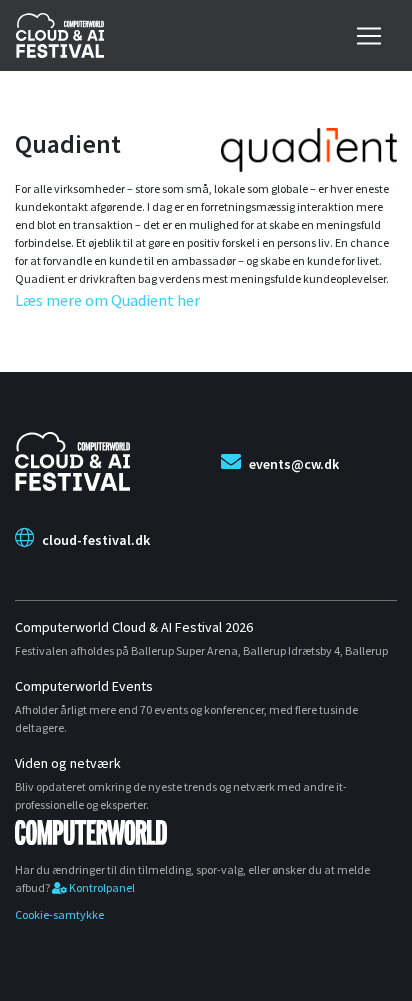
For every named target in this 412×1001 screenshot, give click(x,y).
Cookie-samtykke (59, 914)
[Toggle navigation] (369, 36)
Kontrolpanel (101, 887)
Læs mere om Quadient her (107, 300)
